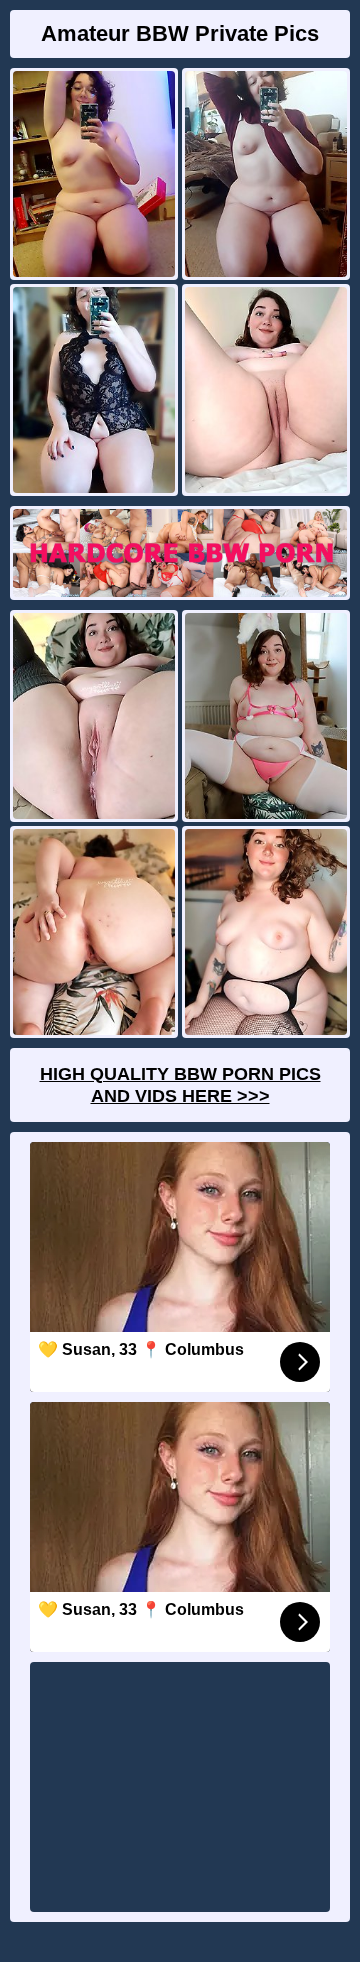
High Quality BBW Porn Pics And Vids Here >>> (180, 1085)
